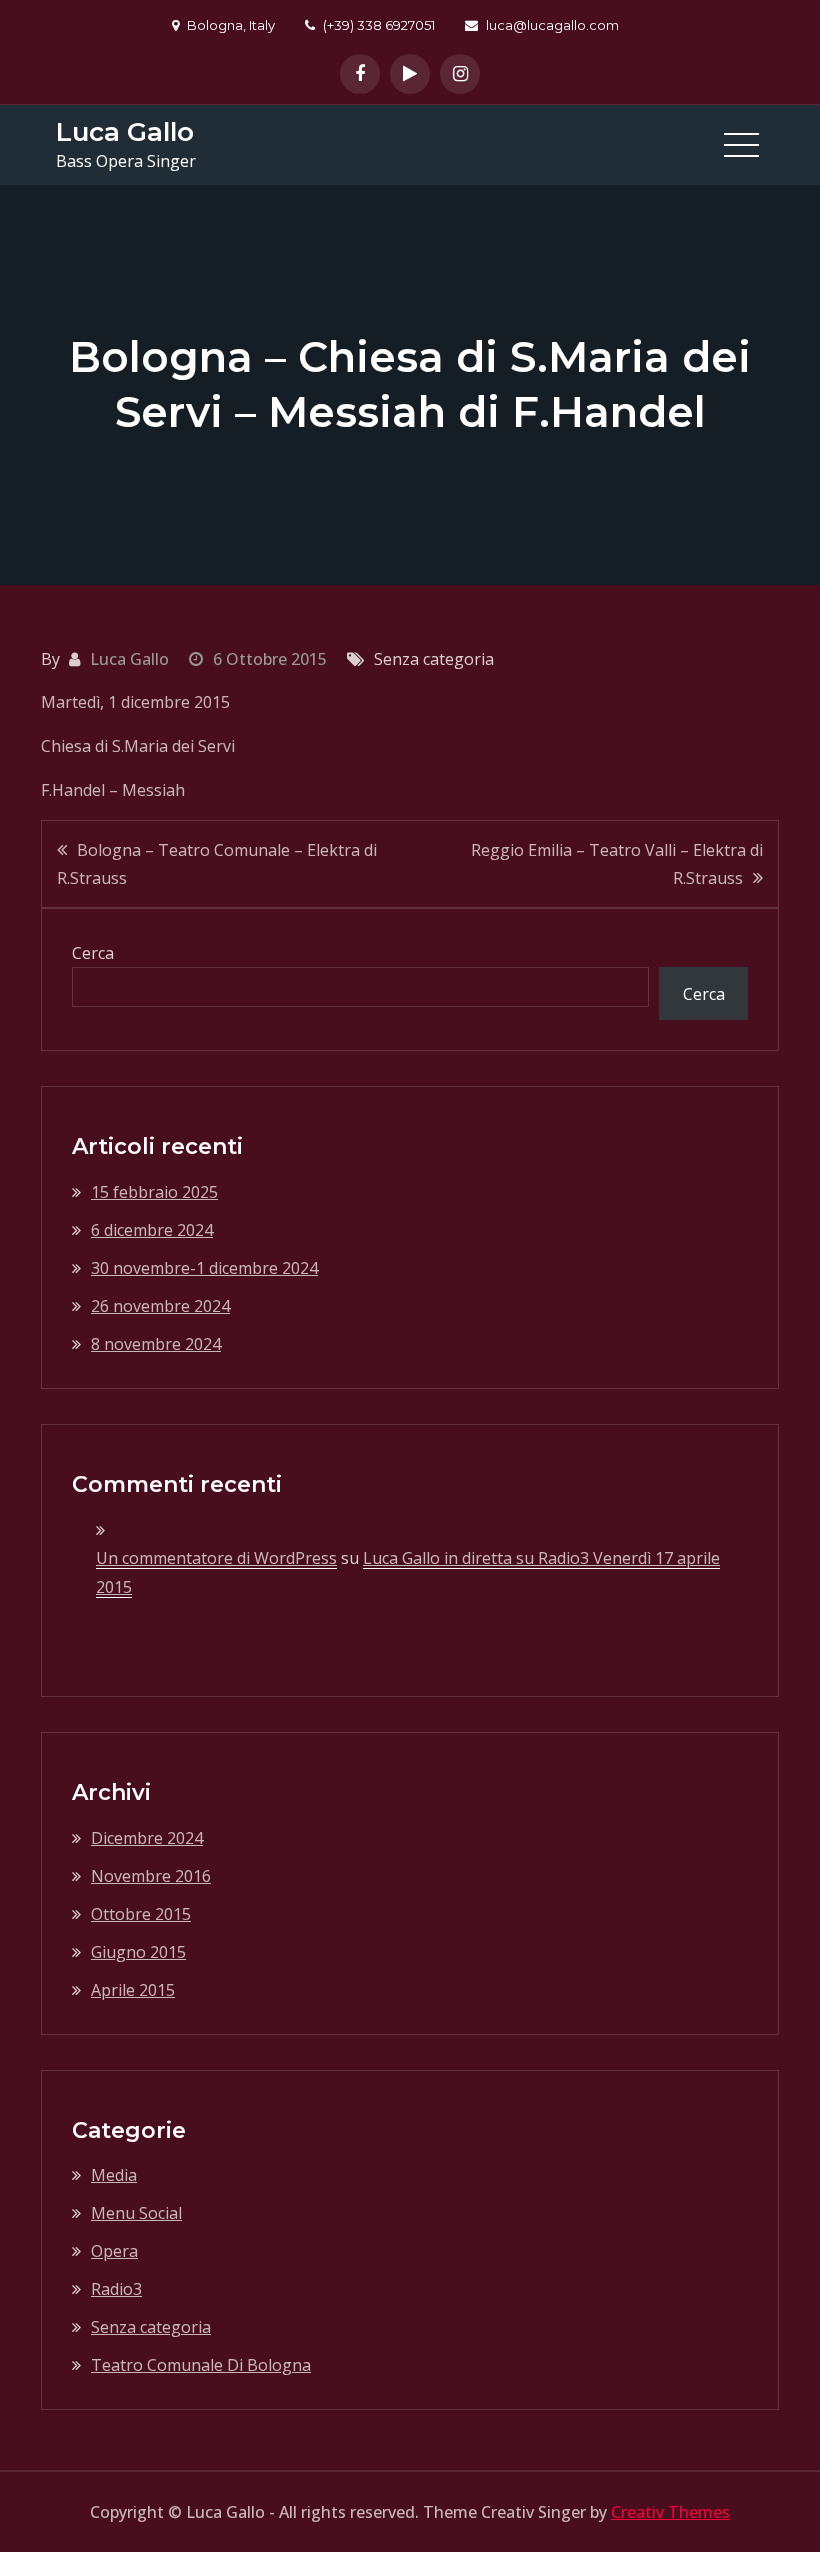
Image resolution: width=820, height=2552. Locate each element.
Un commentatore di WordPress (216, 1558)
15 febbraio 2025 (154, 1192)
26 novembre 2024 (160, 1306)
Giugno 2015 (138, 1952)
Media (114, 2175)
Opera (114, 2251)
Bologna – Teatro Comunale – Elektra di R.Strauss (217, 864)
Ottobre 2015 (141, 1914)
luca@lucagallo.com (552, 25)
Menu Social (136, 2213)
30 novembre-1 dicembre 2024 (204, 1268)
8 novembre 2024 (156, 1344)
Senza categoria (151, 2327)
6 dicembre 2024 (152, 1230)
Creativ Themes (670, 2512)
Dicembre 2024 (147, 1838)
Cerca (93, 953)
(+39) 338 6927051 (379, 25)
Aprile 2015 (133, 1990)
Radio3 (116, 2289)
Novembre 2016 (151, 1876)
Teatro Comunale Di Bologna (201, 2365)
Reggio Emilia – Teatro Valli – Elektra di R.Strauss (617, 864)
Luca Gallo (125, 132)
